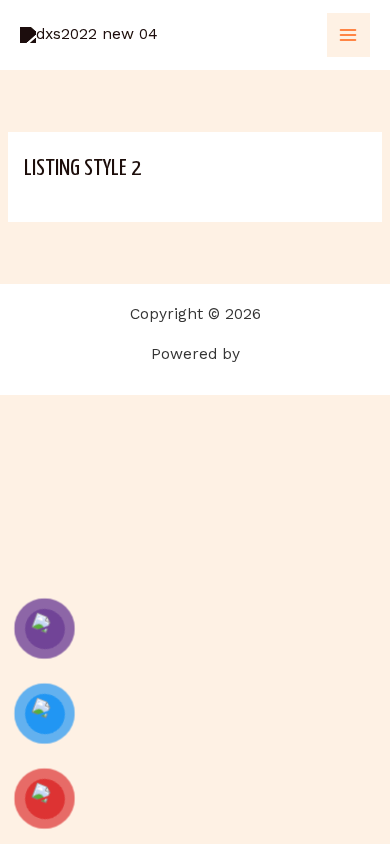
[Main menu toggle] (348, 34)
